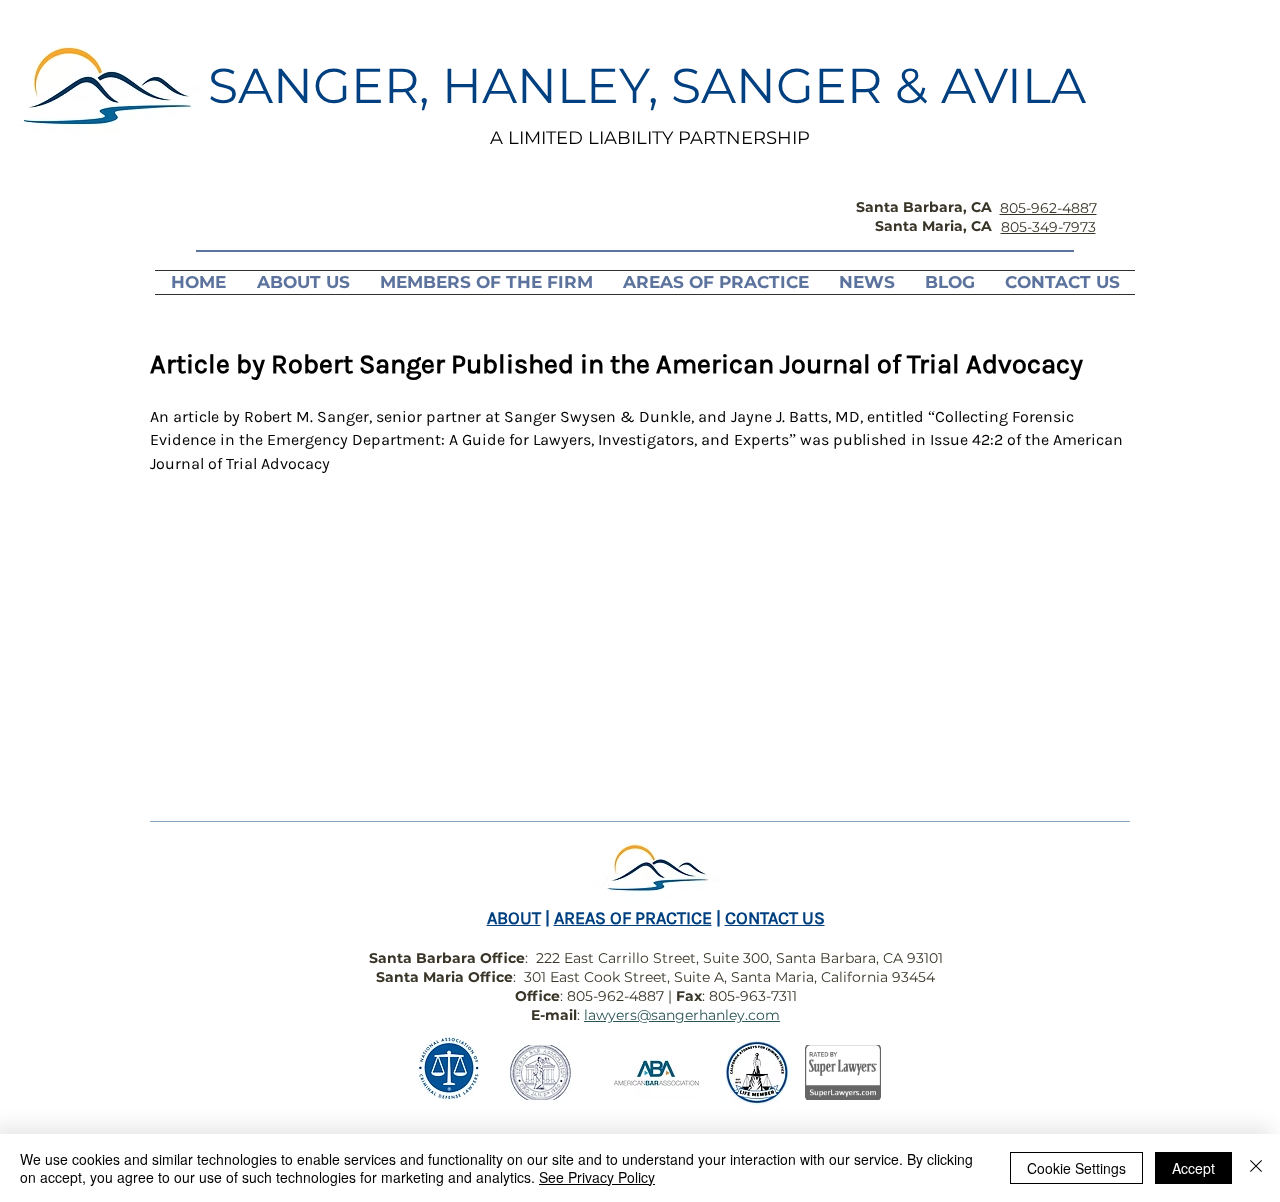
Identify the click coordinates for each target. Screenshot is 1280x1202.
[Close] (1256, 1168)
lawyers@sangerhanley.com (682, 1015)
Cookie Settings (1076, 1168)
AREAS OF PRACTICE (633, 918)
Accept (1193, 1168)
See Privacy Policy (597, 1177)
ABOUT (514, 918)
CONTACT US (775, 918)
